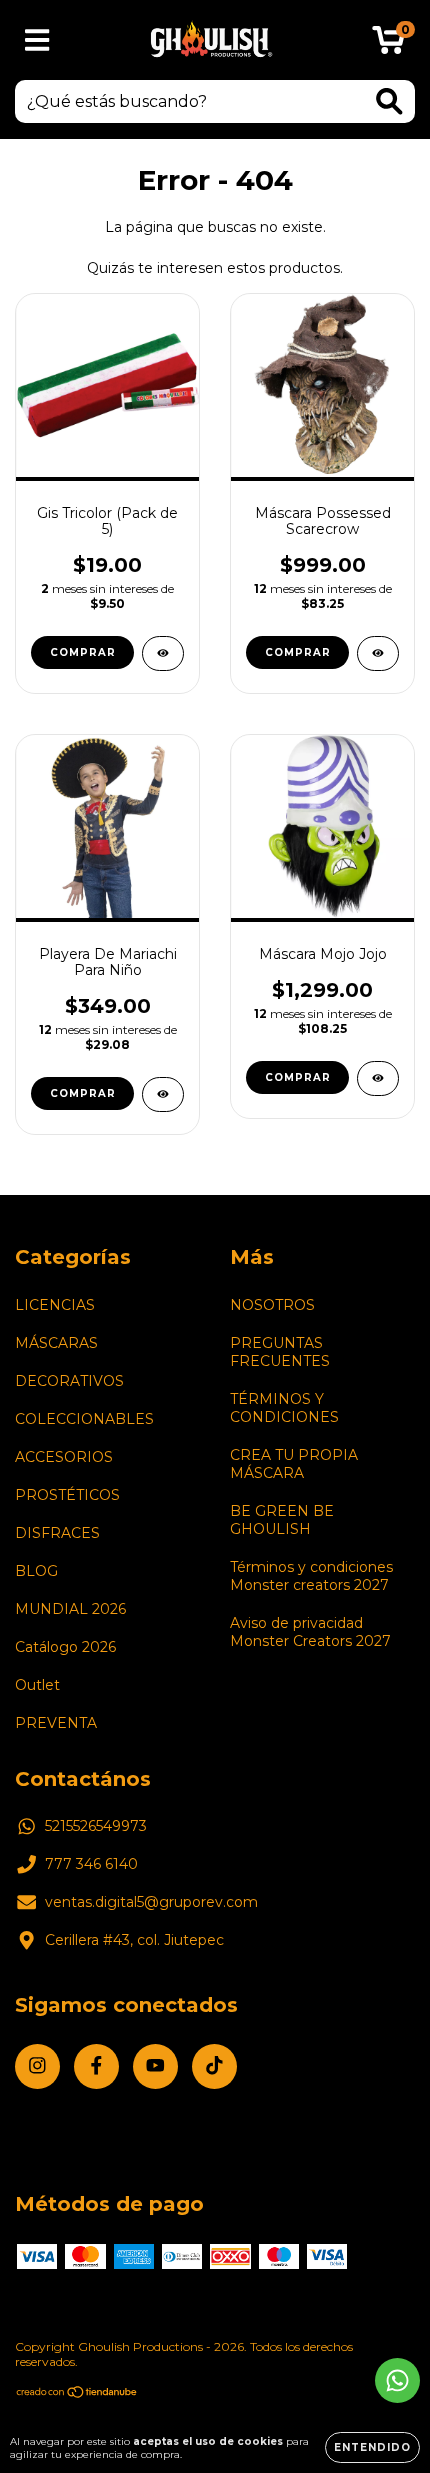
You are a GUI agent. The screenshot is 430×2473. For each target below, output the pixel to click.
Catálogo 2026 (65, 1647)
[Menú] (37, 40)
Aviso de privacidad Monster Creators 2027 (310, 1632)
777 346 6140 (91, 1864)
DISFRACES (57, 1533)
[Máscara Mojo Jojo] (378, 1078)
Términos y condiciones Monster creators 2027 (311, 1576)
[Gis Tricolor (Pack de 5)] (163, 653)
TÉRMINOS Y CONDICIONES (284, 1408)
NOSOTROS (272, 1305)
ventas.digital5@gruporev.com (151, 1902)
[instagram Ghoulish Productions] (37, 2066)
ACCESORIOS (64, 1457)
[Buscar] (389, 101)
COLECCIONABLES (84, 1419)
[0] (388, 45)
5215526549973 (96, 1826)
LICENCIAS (55, 1305)
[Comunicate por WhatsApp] (397, 2380)
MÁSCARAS (56, 1343)
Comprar (83, 1093)
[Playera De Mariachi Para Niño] (163, 1094)
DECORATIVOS (69, 1381)
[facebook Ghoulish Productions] (96, 2066)
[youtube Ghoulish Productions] (155, 2066)
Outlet (37, 1685)
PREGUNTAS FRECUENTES (280, 1352)
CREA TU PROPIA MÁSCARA (294, 1464)
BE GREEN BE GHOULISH (282, 1520)
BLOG (36, 1571)
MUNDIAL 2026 (70, 1609)
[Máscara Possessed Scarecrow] (378, 653)
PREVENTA (56, 1723)
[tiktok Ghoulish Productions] (214, 2066)
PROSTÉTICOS (67, 1495)
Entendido (372, 2447)
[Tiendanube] (77, 2394)
